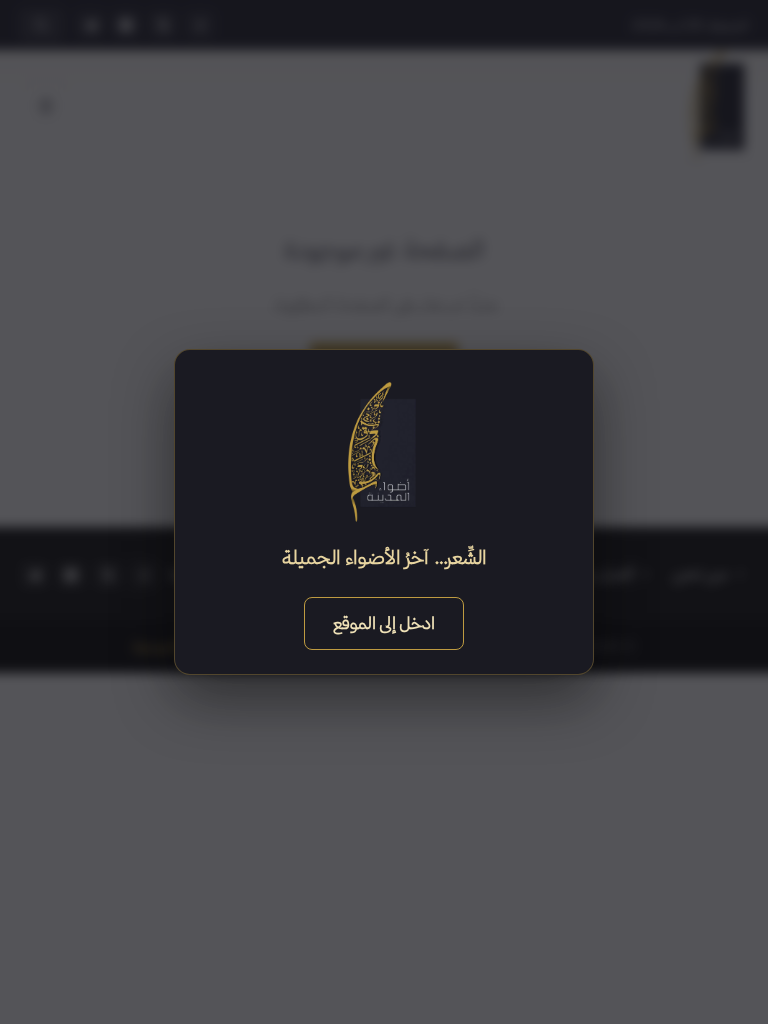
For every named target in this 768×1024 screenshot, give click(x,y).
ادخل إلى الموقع (384, 622)
